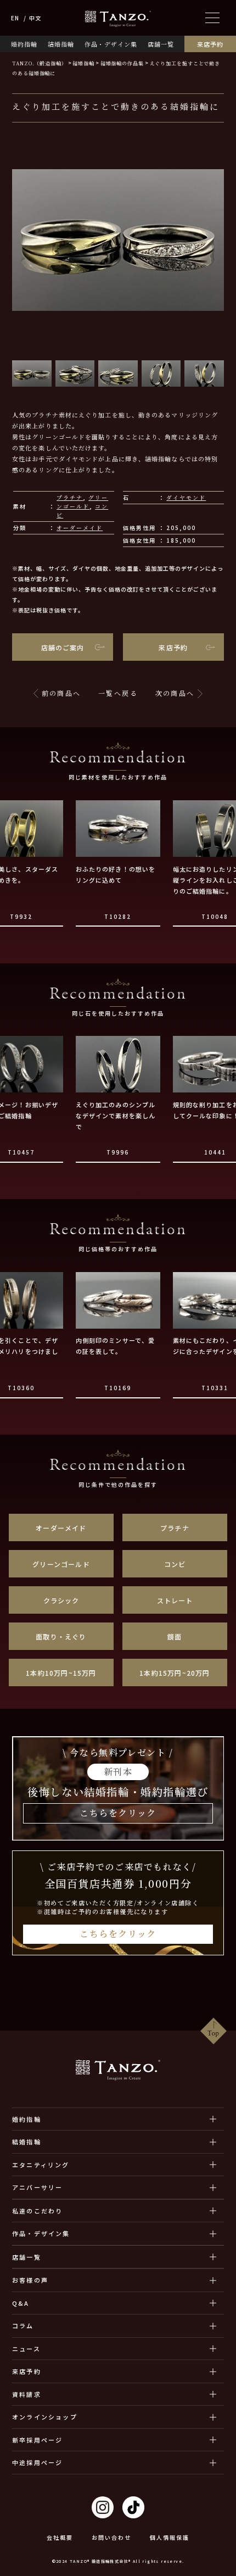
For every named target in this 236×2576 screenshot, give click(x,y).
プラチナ (70, 497)
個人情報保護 (170, 2538)
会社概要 (60, 2538)
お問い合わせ (111, 2538)
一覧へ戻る (118, 693)
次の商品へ (175, 693)
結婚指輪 (61, 44)
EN (15, 18)
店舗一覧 (161, 44)
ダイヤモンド (186, 497)
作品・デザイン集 (111, 44)
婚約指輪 (24, 44)
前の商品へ (61, 693)
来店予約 (210, 44)
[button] (32, 373)
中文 (35, 18)
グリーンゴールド (82, 502)
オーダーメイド (80, 528)
